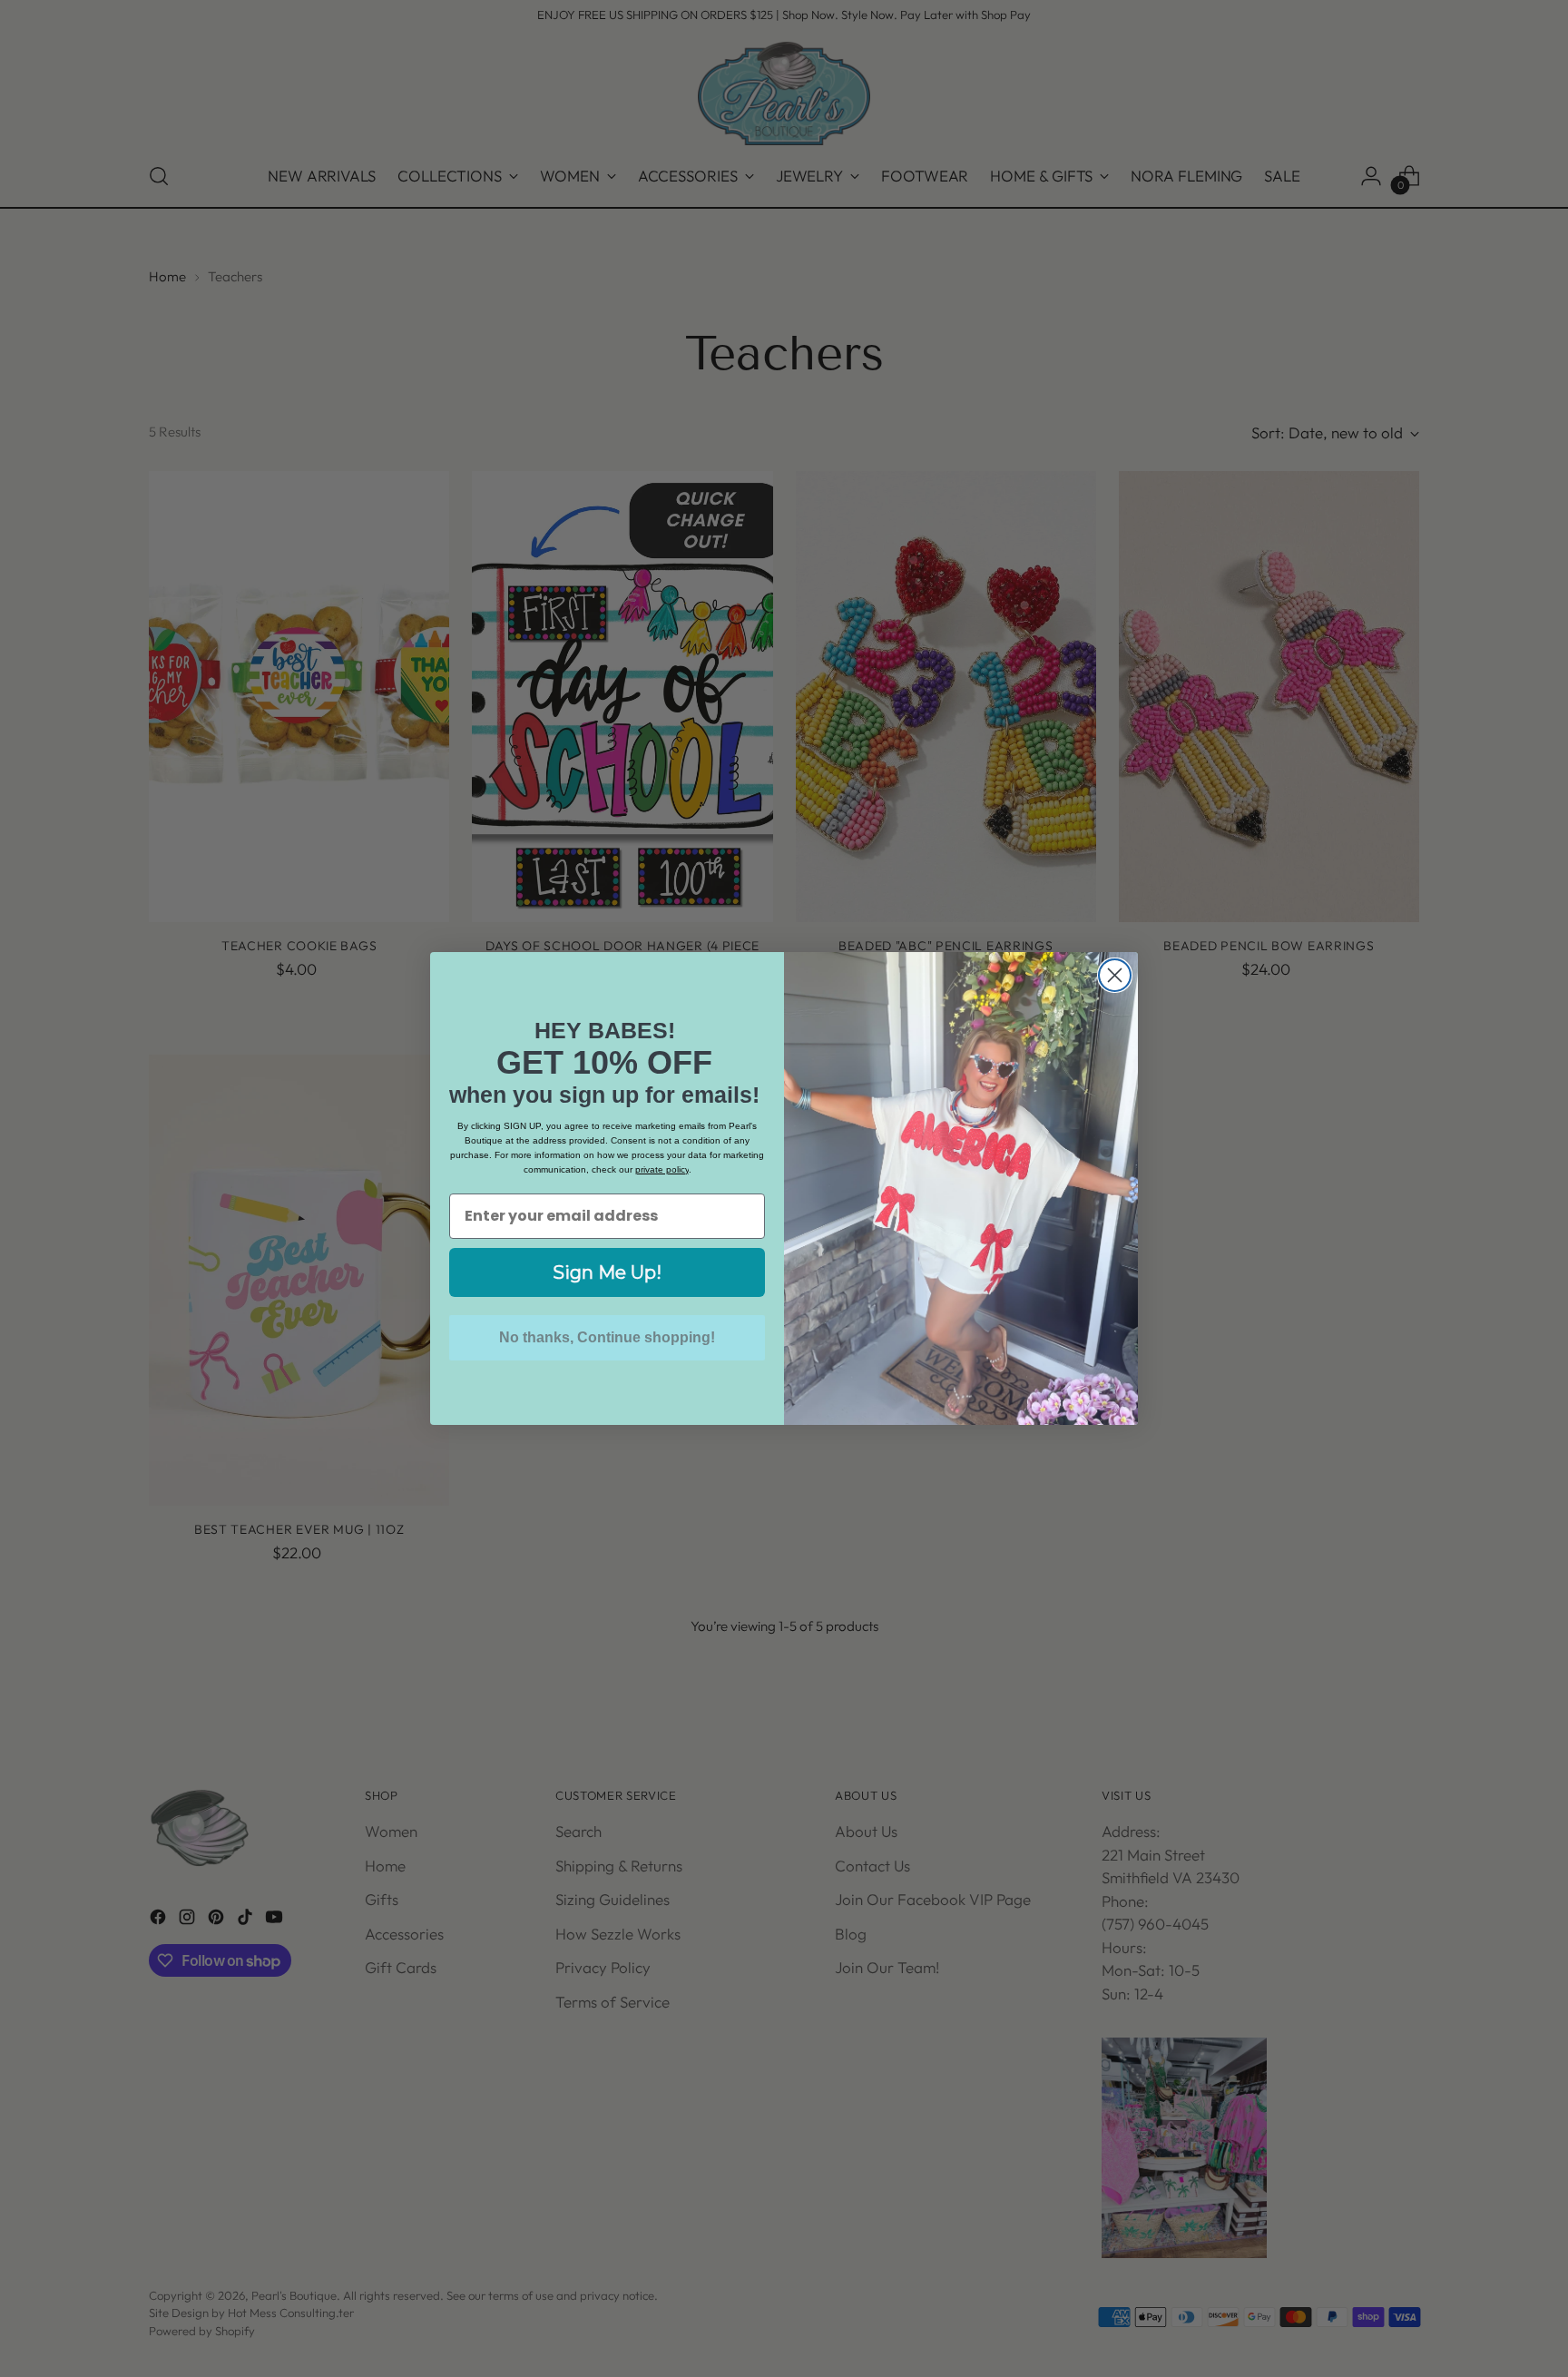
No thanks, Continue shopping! (607, 1337)
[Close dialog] (1115, 975)
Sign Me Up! (607, 1272)
